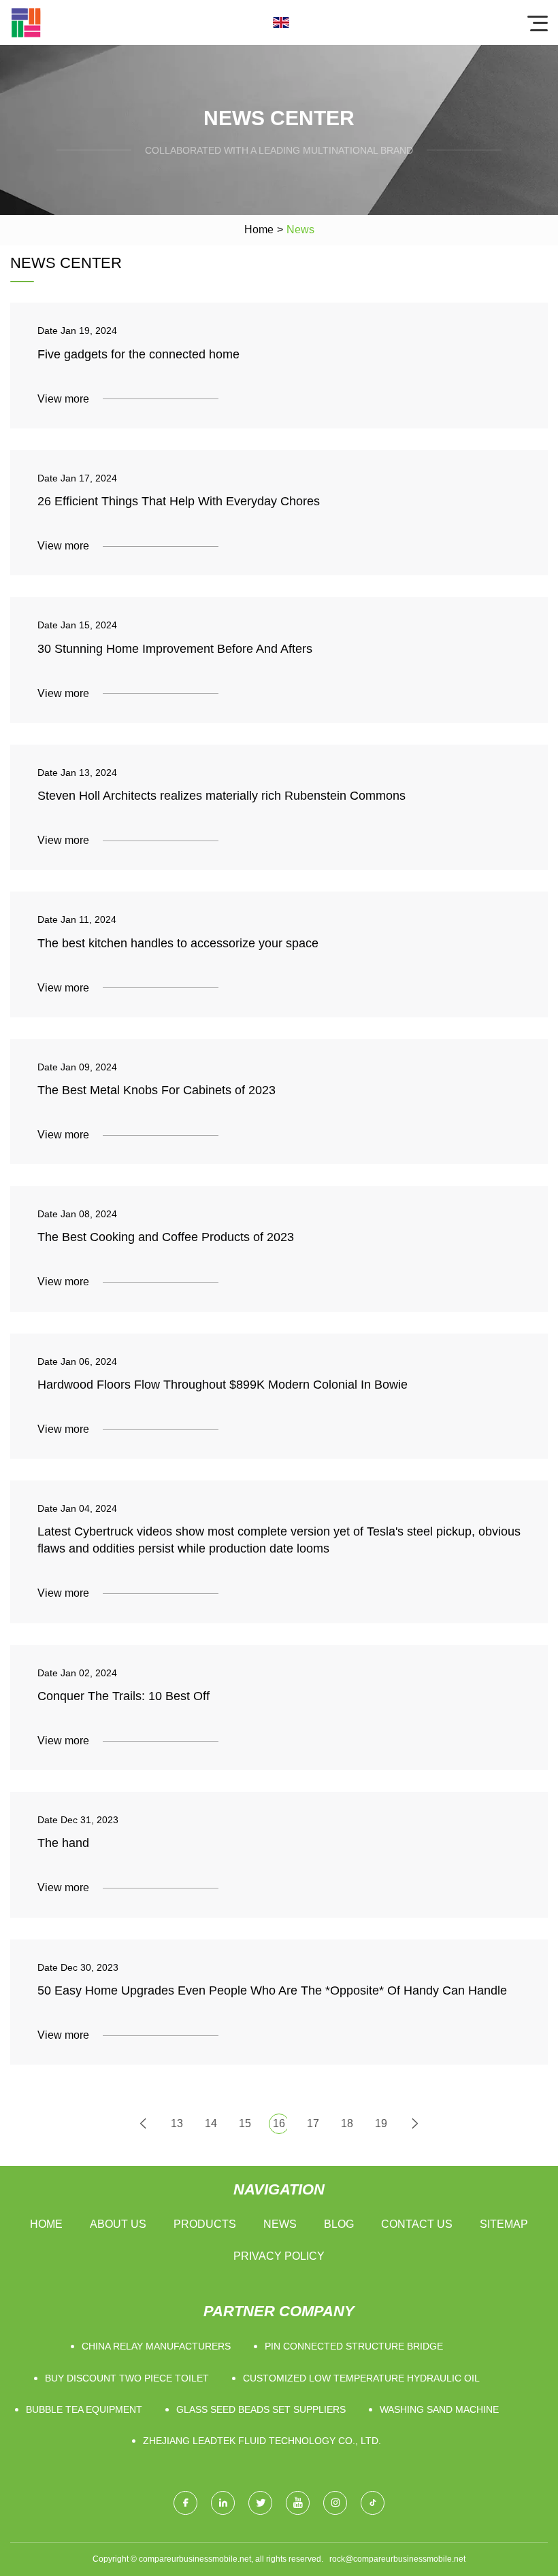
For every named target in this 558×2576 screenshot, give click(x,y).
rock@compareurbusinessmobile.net (397, 2559)
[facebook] (185, 2503)
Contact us (417, 2224)
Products (205, 2224)
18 (347, 2123)
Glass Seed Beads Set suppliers (261, 2409)
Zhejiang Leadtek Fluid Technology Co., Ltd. (262, 2441)
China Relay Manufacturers (156, 2346)
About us (118, 2224)
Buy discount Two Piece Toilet (127, 2378)
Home (259, 230)
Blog (339, 2224)
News (280, 2224)
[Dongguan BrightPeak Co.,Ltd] (26, 22)
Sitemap (504, 2224)
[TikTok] (373, 2503)
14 (211, 2123)
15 (245, 2123)
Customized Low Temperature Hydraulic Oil (361, 2378)
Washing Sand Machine (439, 2409)
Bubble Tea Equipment (84, 2409)
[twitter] (260, 2503)
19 (381, 2123)
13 (177, 2123)
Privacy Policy (279, 2256)
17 (313, 2123)
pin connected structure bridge (354, 2346)
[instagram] (335, 2503)
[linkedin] (223, 2503)
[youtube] (298, 2503)
